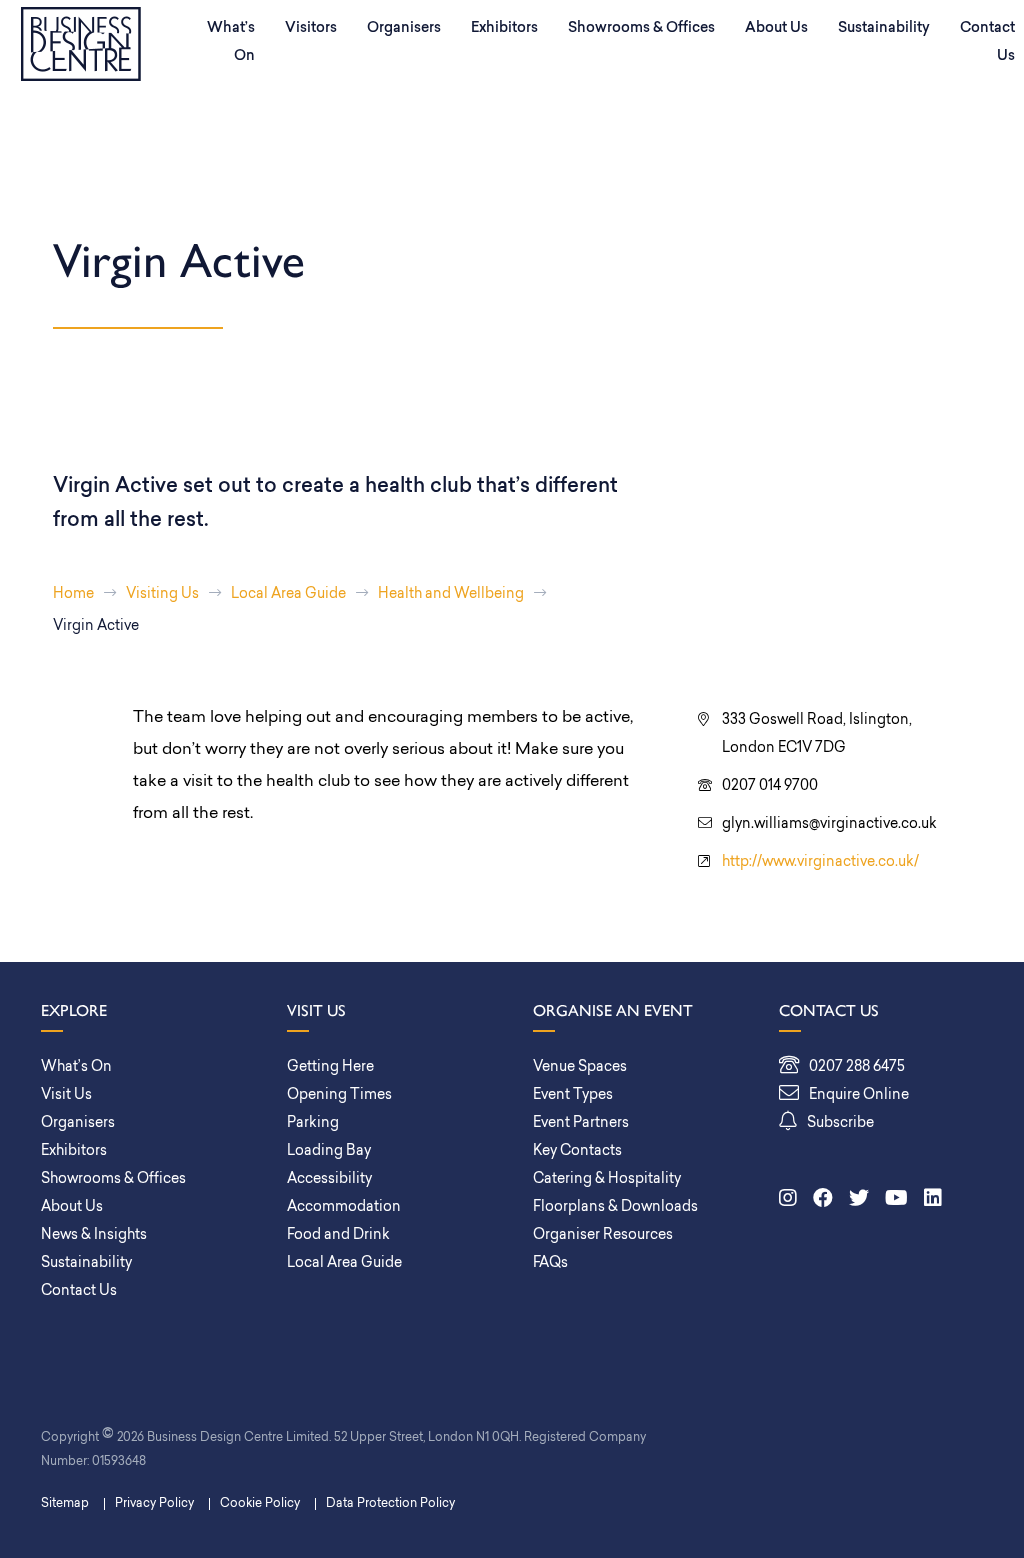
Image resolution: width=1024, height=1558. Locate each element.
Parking (313, 1123)
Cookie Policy (260, 1504)
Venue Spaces (580, 1067)
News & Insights (94, 1235)
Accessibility (329, 1179)
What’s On (231, 42)
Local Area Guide (288, 594)
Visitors (311, 28)
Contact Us (79, 1291)
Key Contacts (577, 1151)
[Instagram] (788, 1200)
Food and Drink (338, 1235)
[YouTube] (896, 1200)
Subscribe (840, 1123)
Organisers (404, 28)
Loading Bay (329, 1151)
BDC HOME (81, 44)
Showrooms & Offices (641, 28)
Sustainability (884, 28)
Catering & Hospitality (607, 1179)
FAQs (550, 1263)
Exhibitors (504, 28)
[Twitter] (859, 1200)
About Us (776, 28)
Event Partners (581, 1123)
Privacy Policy (154, 1504)
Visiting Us (162, 594)
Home (73, 594)
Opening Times (339, 1095)
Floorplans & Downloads (615, 1207)
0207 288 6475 (857, 1067)
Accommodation (344, 1207)
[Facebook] (823, 1200)
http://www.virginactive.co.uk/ (820, 862)
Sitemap (65, 1504)
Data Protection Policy (390, 1504)
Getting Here (330, 1067)
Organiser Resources (603, 1235)
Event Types (573, 1095)
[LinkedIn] (933, 1200)
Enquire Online (859, 1095)
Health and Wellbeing (451, 594)
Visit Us (66, 1095)
